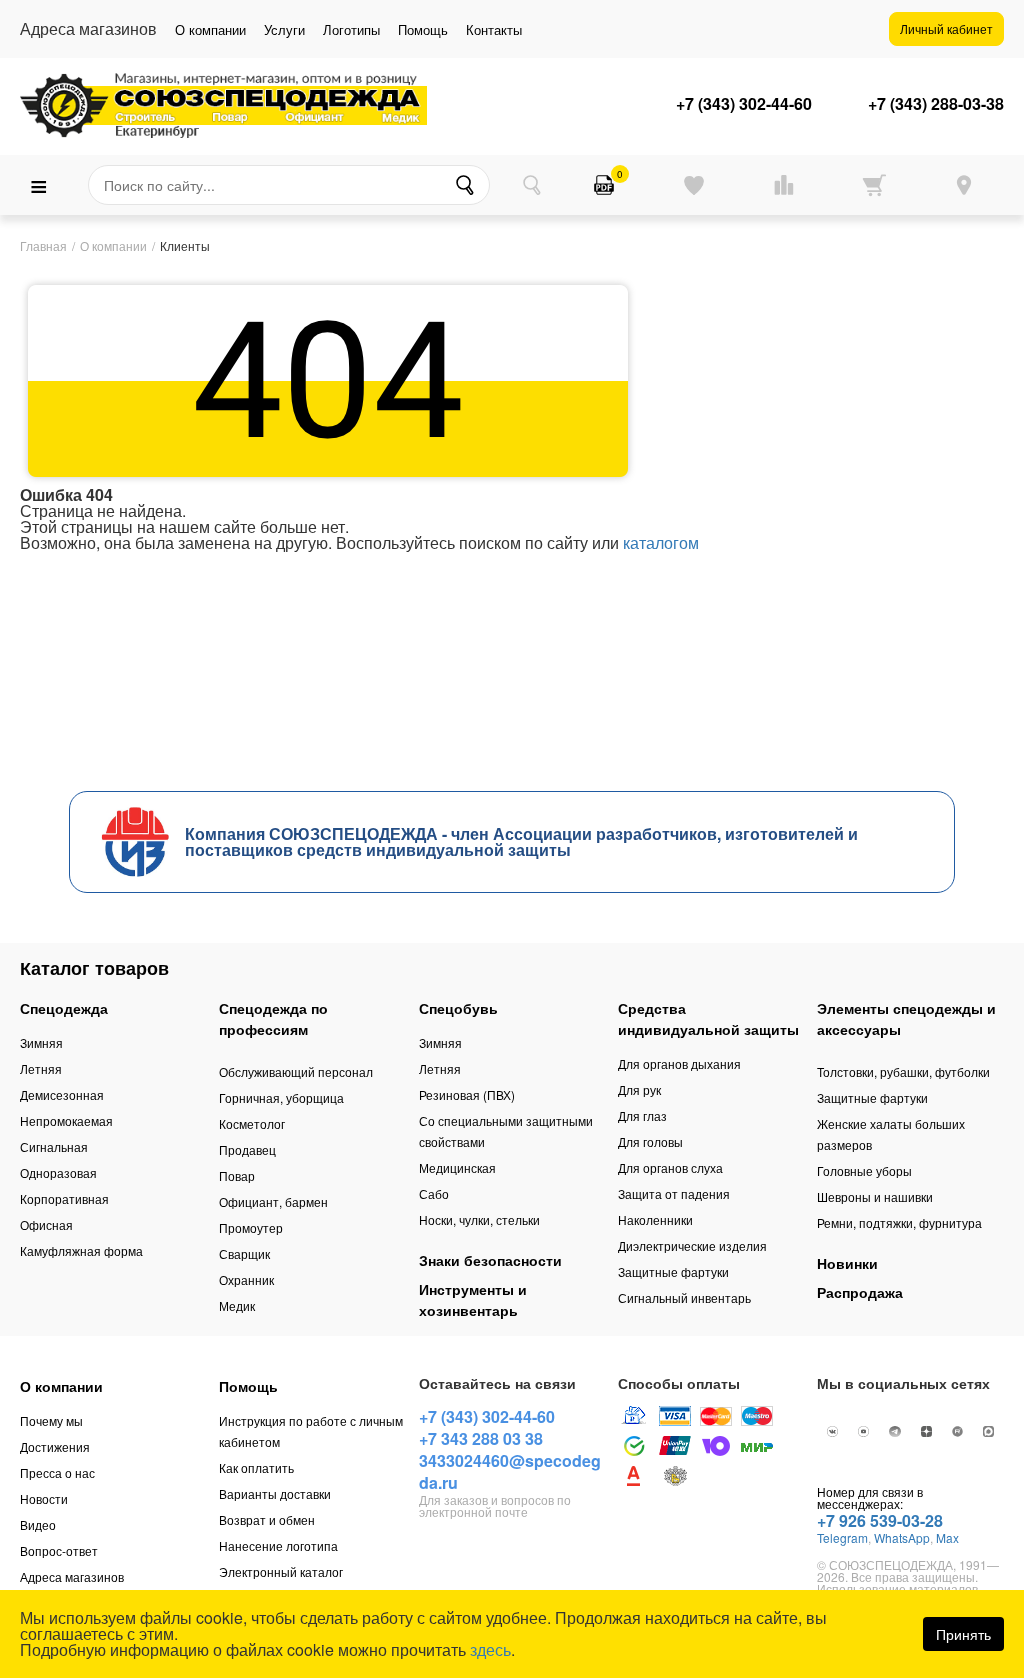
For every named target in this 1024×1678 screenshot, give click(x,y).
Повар (237, 1175)
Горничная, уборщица (281, 1097)
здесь (490, 1649)
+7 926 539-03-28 (880, 1520)
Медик (237, 1305)
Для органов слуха (670, 1167)
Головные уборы (864, 1170)
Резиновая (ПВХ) (467, 1094)
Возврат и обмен (267, 1519)
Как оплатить (256, 1467)
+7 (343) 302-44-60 (744, 104)
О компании (210, 29)
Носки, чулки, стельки (479, 1219)
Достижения (55, 1446)
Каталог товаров (94, 968)
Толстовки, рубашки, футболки (903, 1071)
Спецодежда (64, 1008)
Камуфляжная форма (81, 1250)
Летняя (41, 1068)
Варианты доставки (275, 1493)
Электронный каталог (281, 1571)
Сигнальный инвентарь (684, 1297)
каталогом (661, 542)
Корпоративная (64, 1198)
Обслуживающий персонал (296, 1071)
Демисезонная (62, 1094)
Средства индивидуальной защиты (708, 1018)
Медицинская (457, 1167)
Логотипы (351, 29)
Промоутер (251, 1227)
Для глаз (642, 1115)
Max (947, 1537)
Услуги (284, 29)
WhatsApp (902, 1537)
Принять (963, 1634)
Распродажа (860, 1292)
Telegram (842, 1537)
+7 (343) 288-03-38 (936, 104)
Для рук (639, 1089)
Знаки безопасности (490, 1260)
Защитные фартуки (673, 1271)
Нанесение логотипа (278, 1545)
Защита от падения (674, 1193)
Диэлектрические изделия (692, 1245)
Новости (44, 1498)
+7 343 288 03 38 (481, 1438)
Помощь (423, 29)
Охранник (246, 1279)
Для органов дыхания (679, 1063)
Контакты (494, 29)
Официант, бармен (273, 1201)
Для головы (650, 1141)
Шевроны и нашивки (875, 1196)
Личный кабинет (946, 28)
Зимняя (41, 1042)
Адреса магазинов (72, 1576)
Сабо (434, 1193)
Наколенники (655, 1219)
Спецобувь (458, 1008)
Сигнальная (54, 1146)
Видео (38, 1524)
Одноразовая (58, 1172)
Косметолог (252, 1123)
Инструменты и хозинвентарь (473, 1299)
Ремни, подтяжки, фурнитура (899, 1222)
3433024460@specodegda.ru (510, 1471)
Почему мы (51, 1420)
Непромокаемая (66, 1120)
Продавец (247, 1149)
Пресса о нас (57, 1472)
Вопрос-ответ (59, 1550)
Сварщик (244, 1253)
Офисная (46, 1224)
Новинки (847, 1263)
